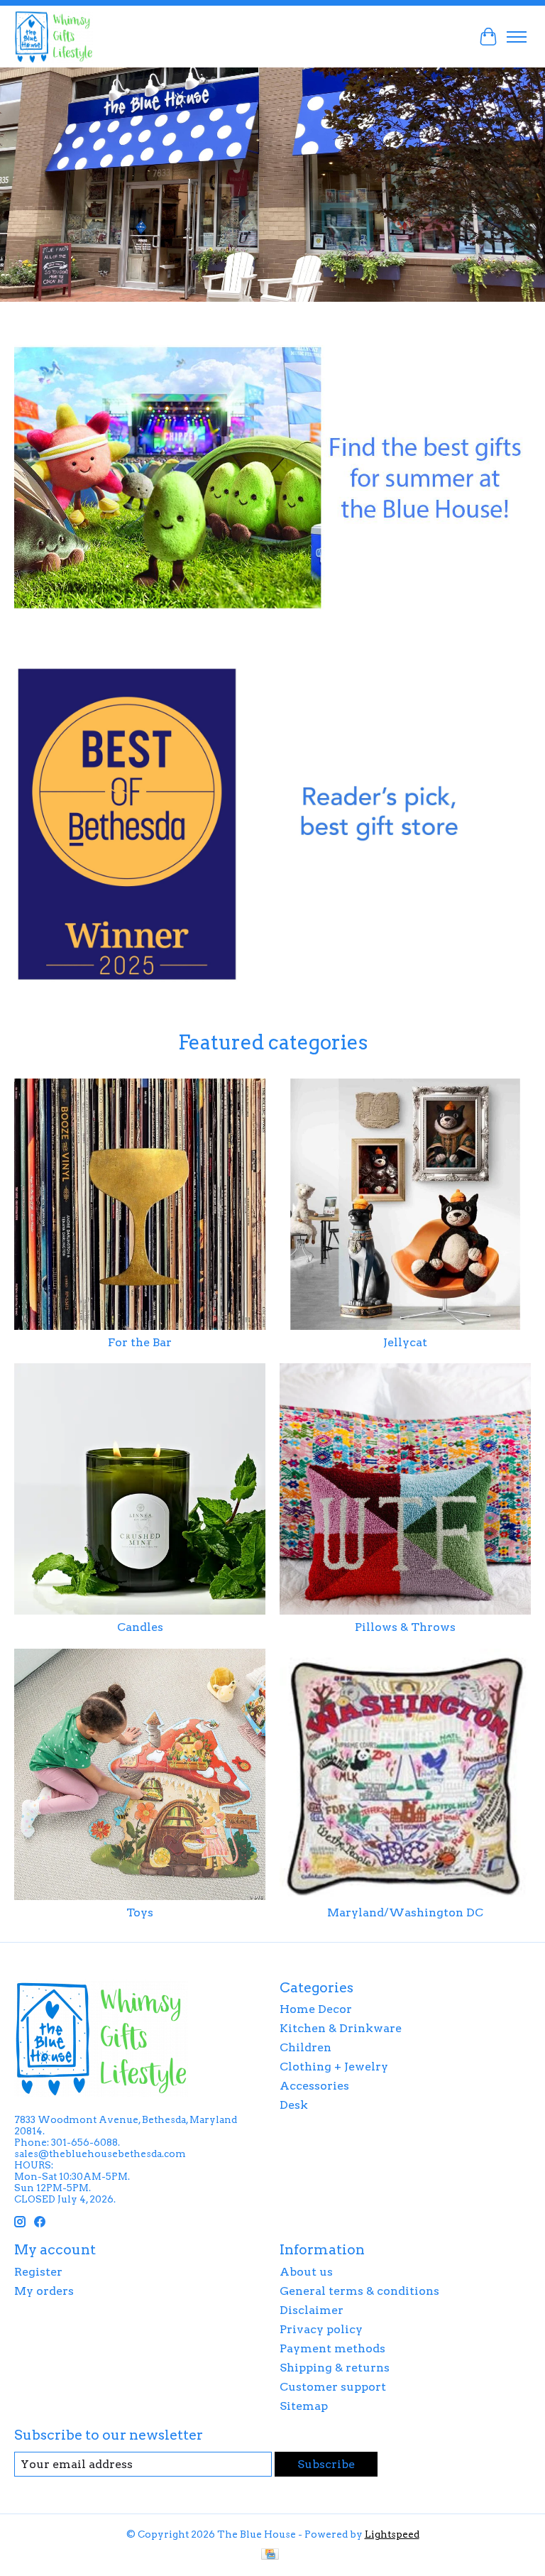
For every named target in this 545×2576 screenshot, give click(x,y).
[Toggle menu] (517, 37)
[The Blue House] (54, 37)
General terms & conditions (359, 2291)
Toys (140, 1912)
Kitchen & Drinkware (341, 2028)
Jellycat (405, 1342)
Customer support (333, 2387)
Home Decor (316, 2009)
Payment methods (332, 2348)
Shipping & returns (335, 2368)
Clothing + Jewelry (334, 2067)
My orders (44, 2291)
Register (38, 2272)
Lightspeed (392, 2534)
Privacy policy (321, 2329)
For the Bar (140, 1342)
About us (306, 2272)
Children (305, 2047)
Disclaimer (312, 2310)
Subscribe (326, 2464)
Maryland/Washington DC (405, 1912)
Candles (140, 1627)
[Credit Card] (270, 2555)
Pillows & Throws (405, 1627)
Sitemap (304, 2406)
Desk (294, 2105)
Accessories (314, 2086)
